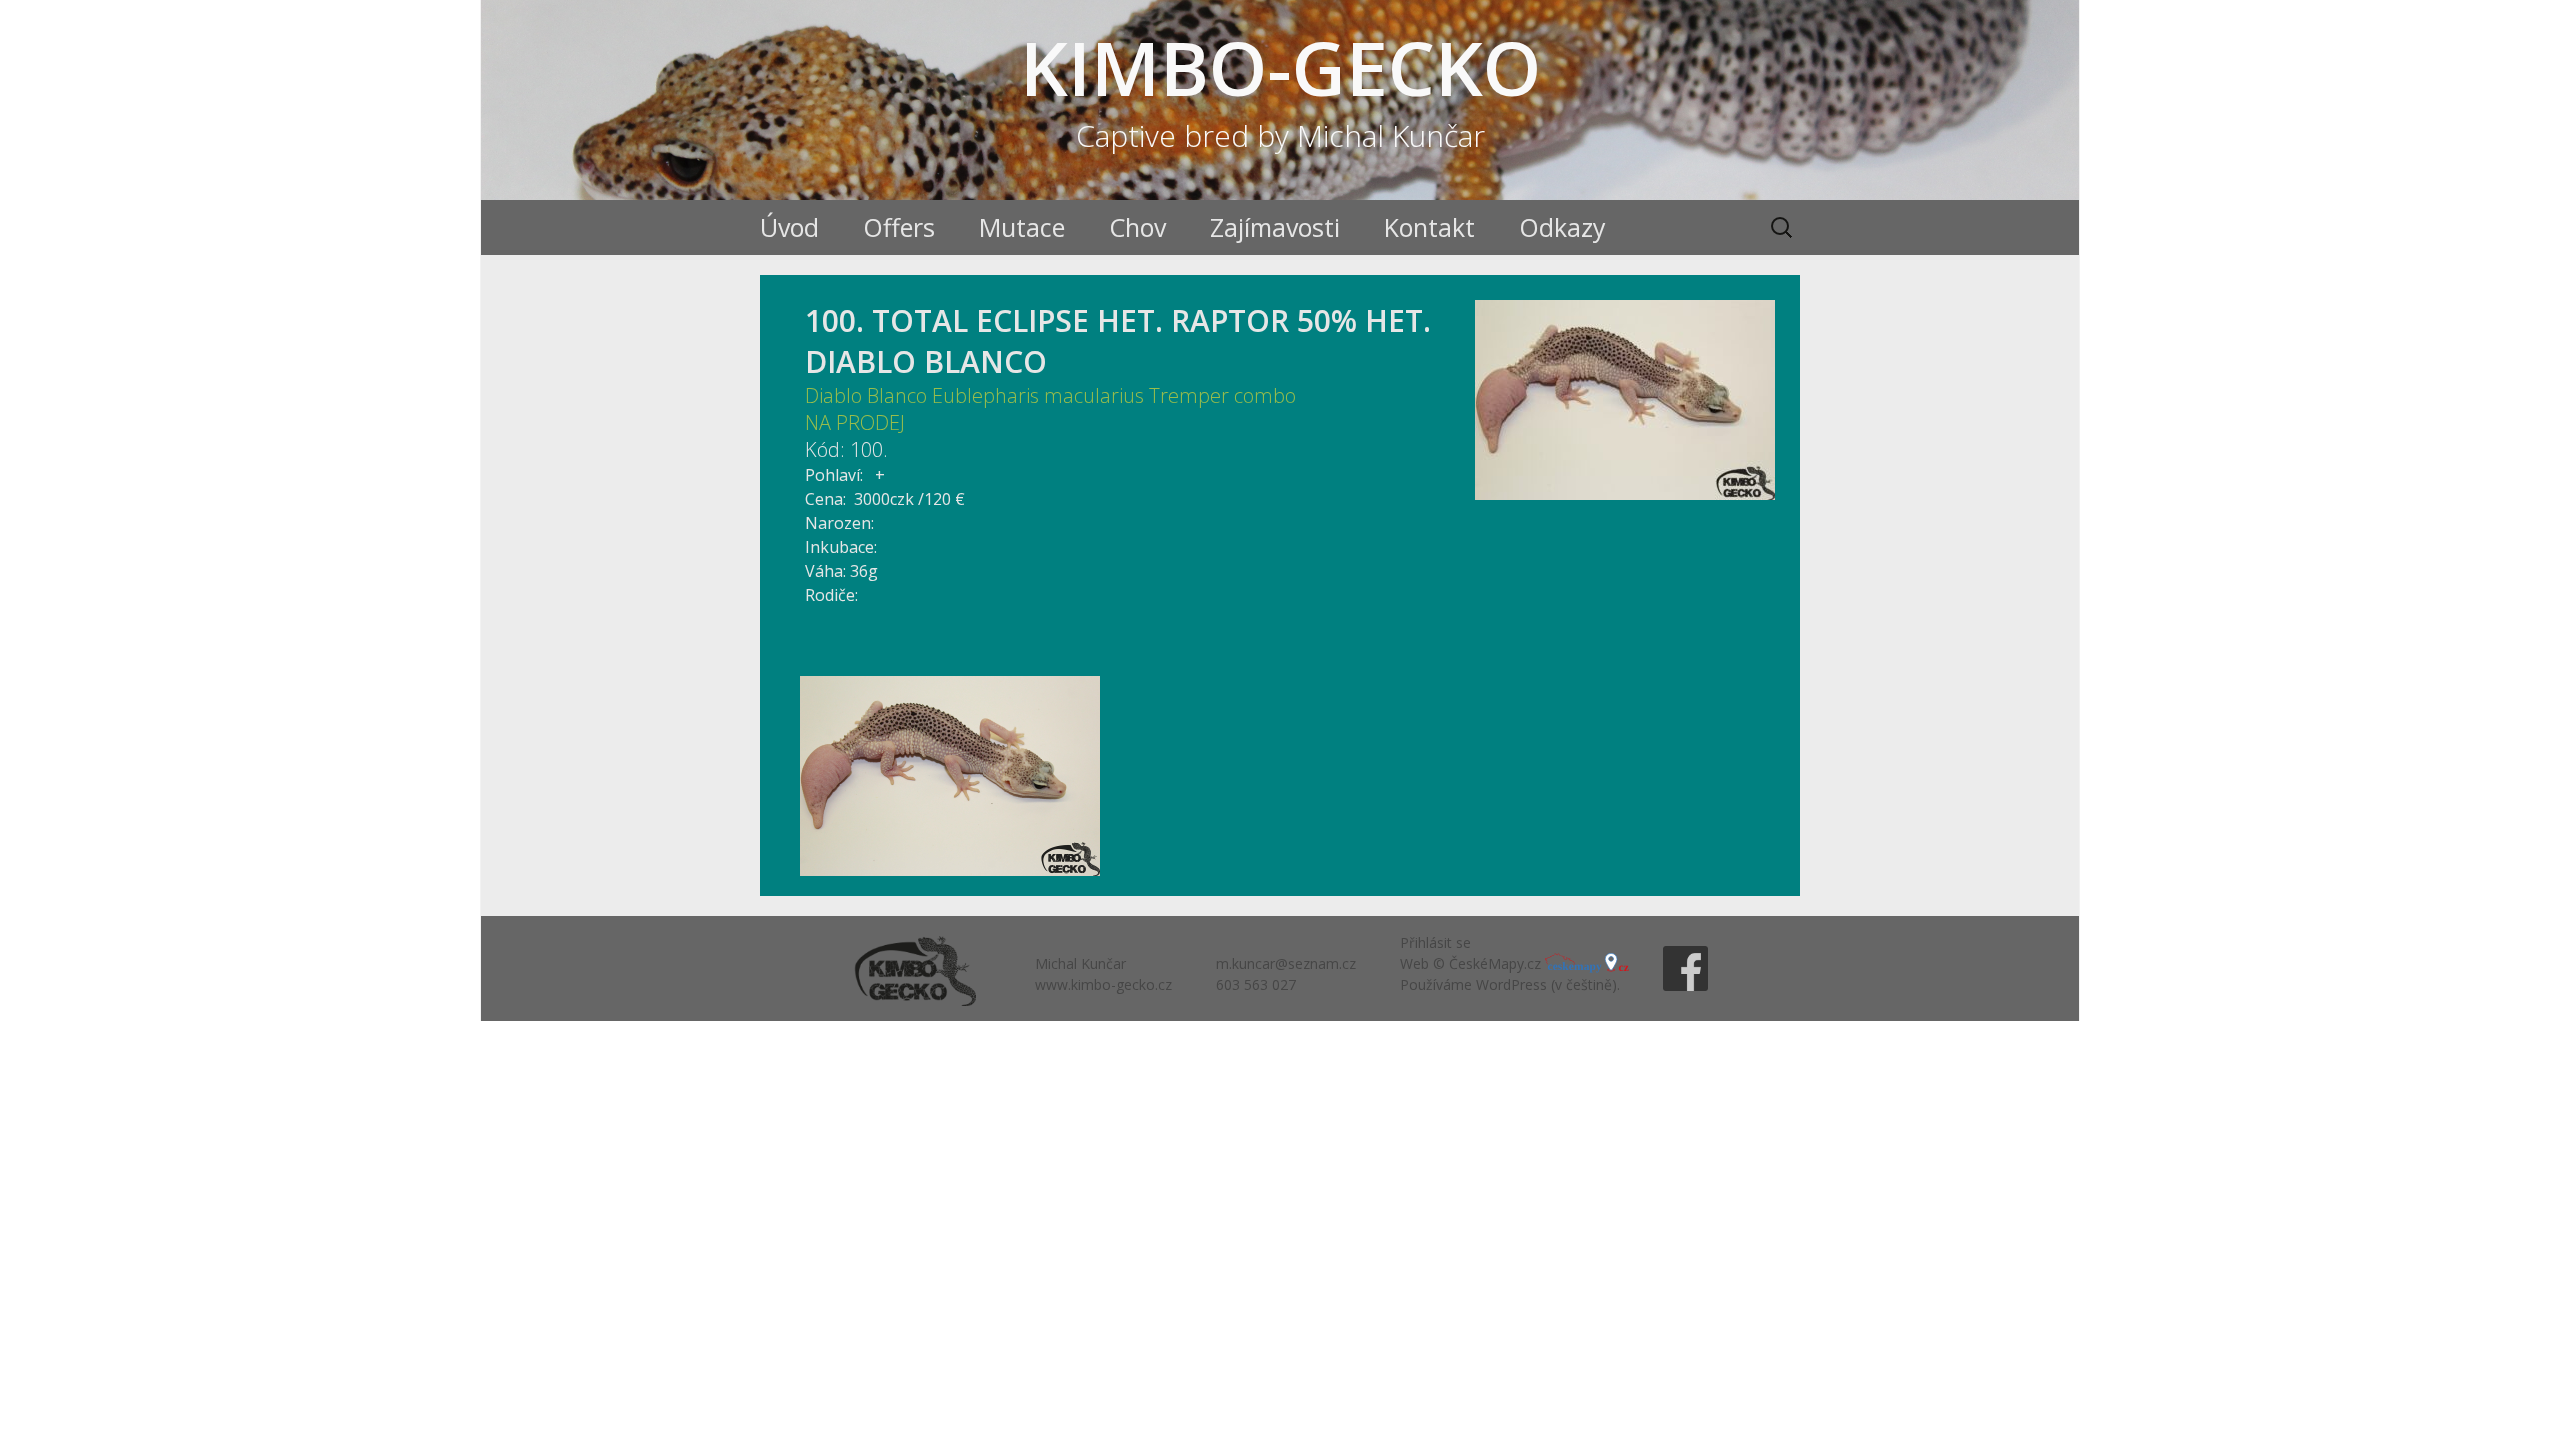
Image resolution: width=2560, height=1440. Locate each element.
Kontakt (1429, 227)
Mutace (1022, 227)
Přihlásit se (1435, 942)
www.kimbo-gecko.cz (1103, 984)
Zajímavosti (1275, 227)
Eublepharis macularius (1038, 395)
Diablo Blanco (866, 395)
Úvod (789, 227)
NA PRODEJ (855, 422)
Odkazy (1562, 227)
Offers (899, 227)
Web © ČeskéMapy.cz (1472, 963)
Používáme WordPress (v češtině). (1510, 984)
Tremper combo (1222, 395)
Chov (1137, 227)
